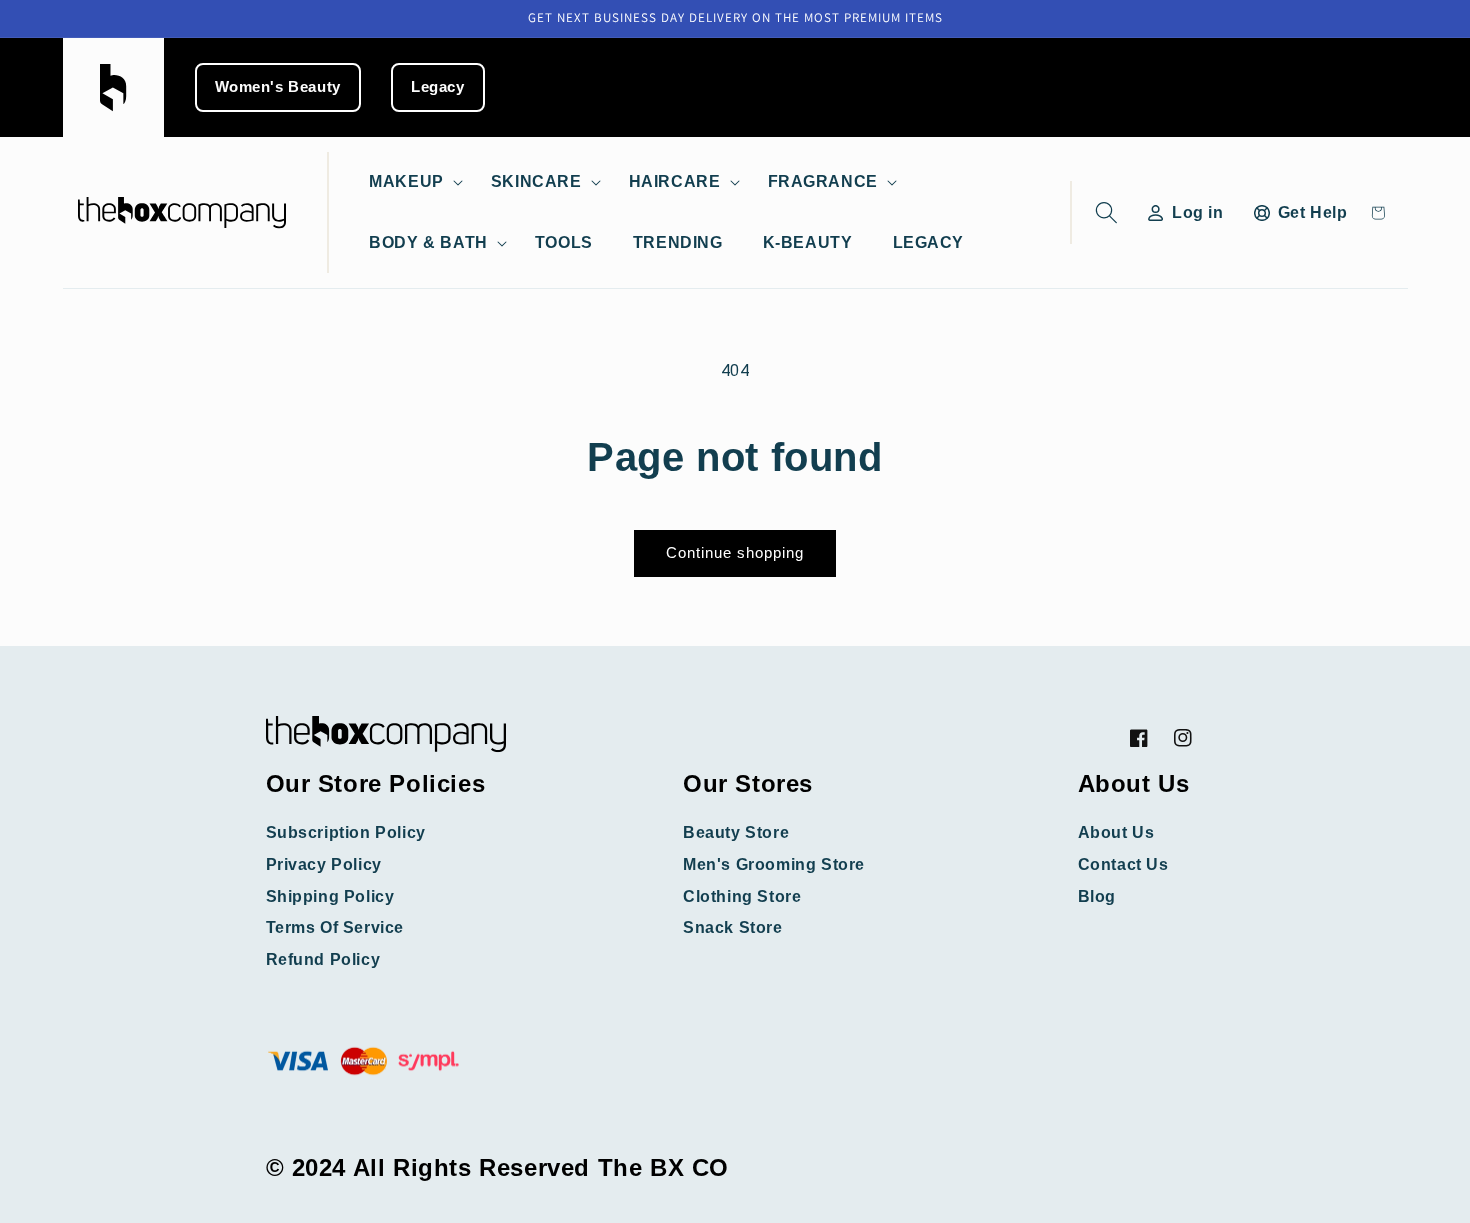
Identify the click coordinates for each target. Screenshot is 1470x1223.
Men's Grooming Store (774, 864)
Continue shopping (735, 552)
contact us (1123, 864)
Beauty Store (736, 832)
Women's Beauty (278, 87)
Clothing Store (742, 896)
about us (1116, 832)
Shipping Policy (330, 896)
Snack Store (733, 927)
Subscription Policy (346, 832)
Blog (1097, 896)
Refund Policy (323, 959)
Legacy (438, 87)
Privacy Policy (324, 864)
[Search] (1102, 212)
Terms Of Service (335, 927)
